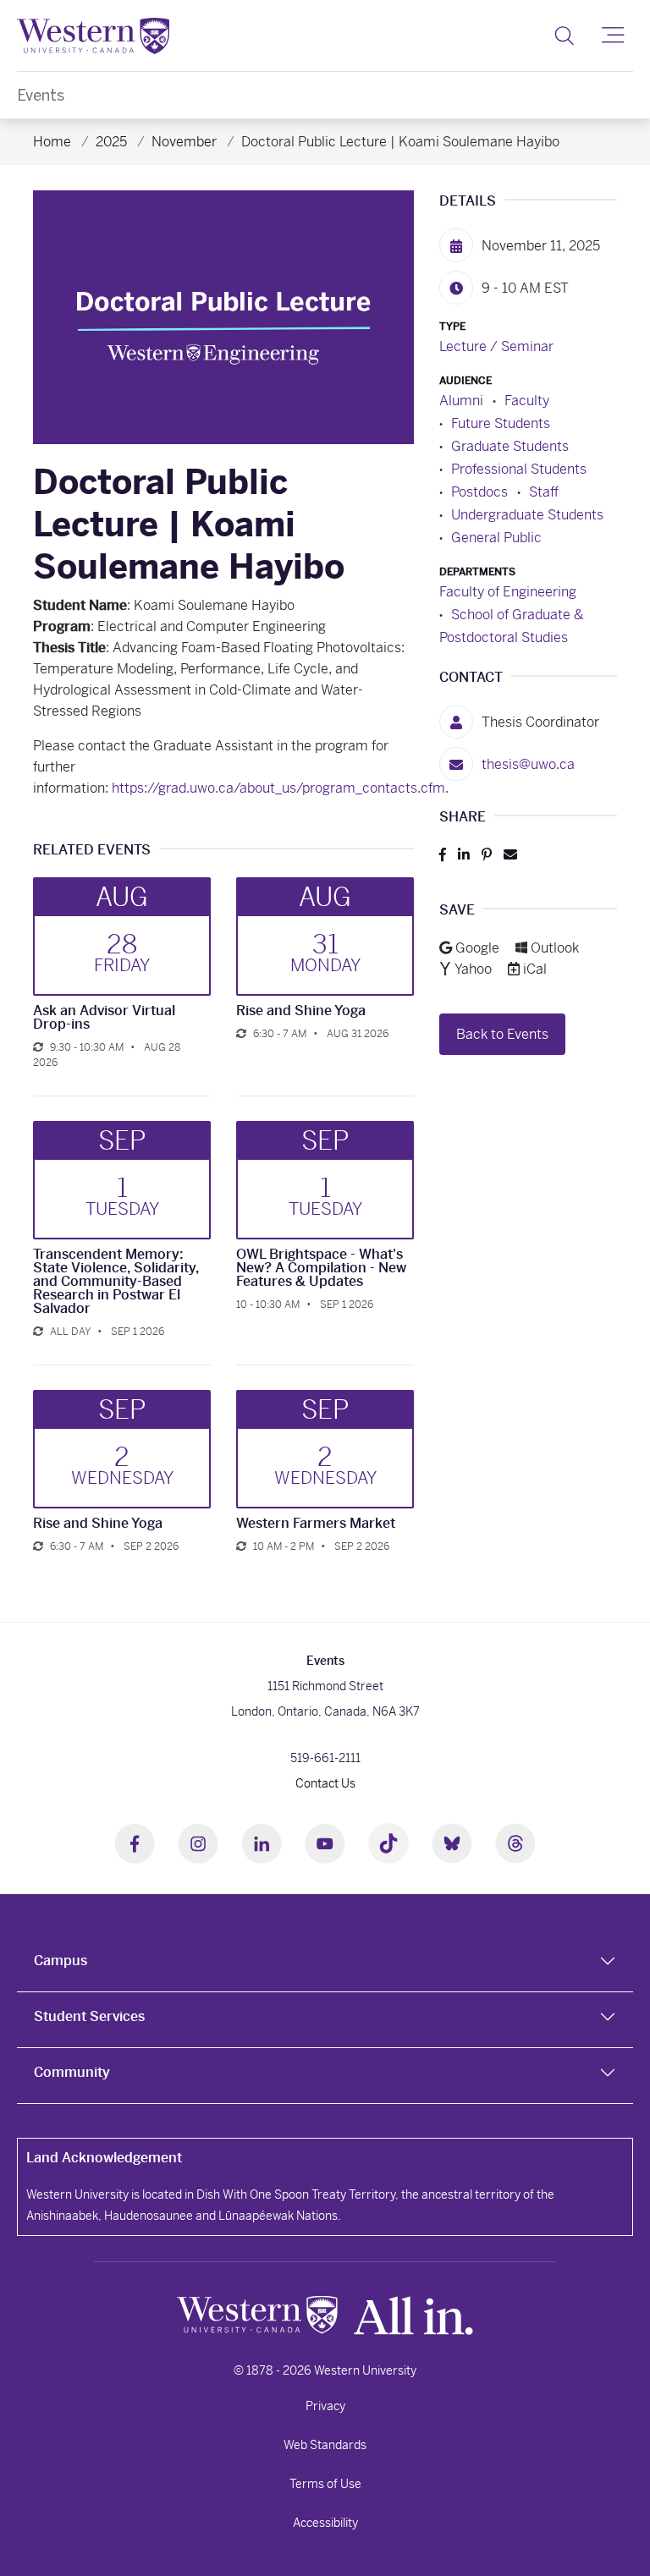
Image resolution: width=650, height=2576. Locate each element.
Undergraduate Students (527, 515)
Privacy (325, 2406)
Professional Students (519, 469)
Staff (544, 492)
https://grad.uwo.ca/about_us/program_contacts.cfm (278, 788)
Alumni (461, 401)
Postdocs (479, 492)
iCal (534, 969)
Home (52, 142)
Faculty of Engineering (508, 592)
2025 (111, 142)
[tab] (325, 1964)
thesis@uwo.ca (528, 764)
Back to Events (502, 1034)
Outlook (554, 948)
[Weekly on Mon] (38, 1332)
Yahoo (474, 969)
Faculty (527, 401)
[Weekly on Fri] (38, 1047)
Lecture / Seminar (496, 346)
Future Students (501, 423)
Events (41, 95)
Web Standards (325, 2445)
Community (72, 2072)
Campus (61, 1961)
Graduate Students (510, 446)
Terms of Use (325, 2484)
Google (479, 948)
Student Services (89, 2016)
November (184, 142)
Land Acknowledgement (104, 2158)
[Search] (564, 36)
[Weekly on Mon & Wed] (241, 1034)
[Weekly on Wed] (241, 1546)
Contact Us (325, 1783)
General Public (496, 538)
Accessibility (325, 2523)
